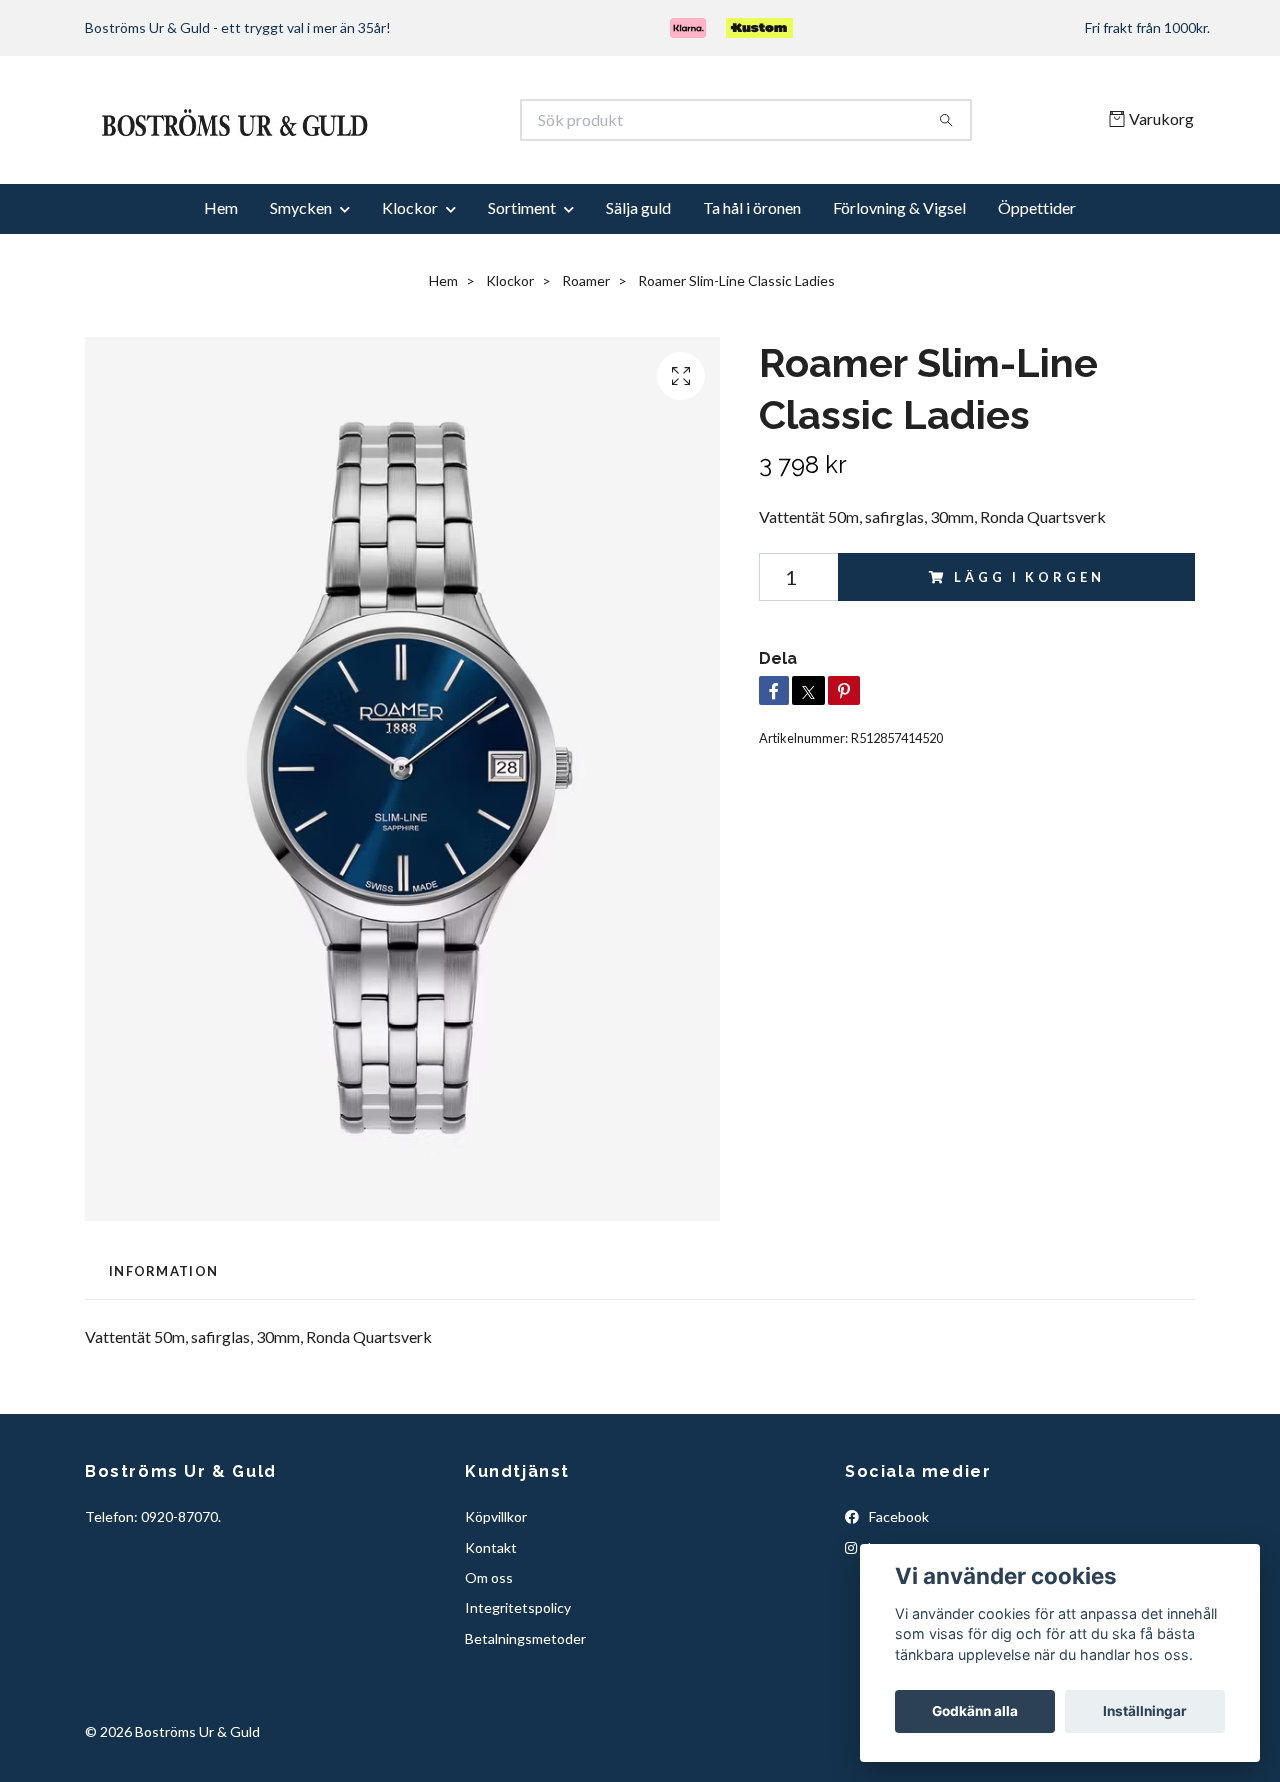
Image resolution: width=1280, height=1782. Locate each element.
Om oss (489, 1645)
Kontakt (491, 1615)
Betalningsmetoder (525, 1706)
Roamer (586, 348)
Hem (221, 275)
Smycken (301, 275)
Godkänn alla (975, 1711)
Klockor (410, 275)
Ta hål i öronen (752, 275)
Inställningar (1145, 1711)
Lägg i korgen (1029, 645)
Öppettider (1037, 275)
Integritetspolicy (518, 1676)
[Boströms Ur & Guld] (363, 154)
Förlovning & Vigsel (899, 275)
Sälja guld (638, 275)
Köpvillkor (496, 1584)
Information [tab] (163, 1339)
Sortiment (522, 275)
